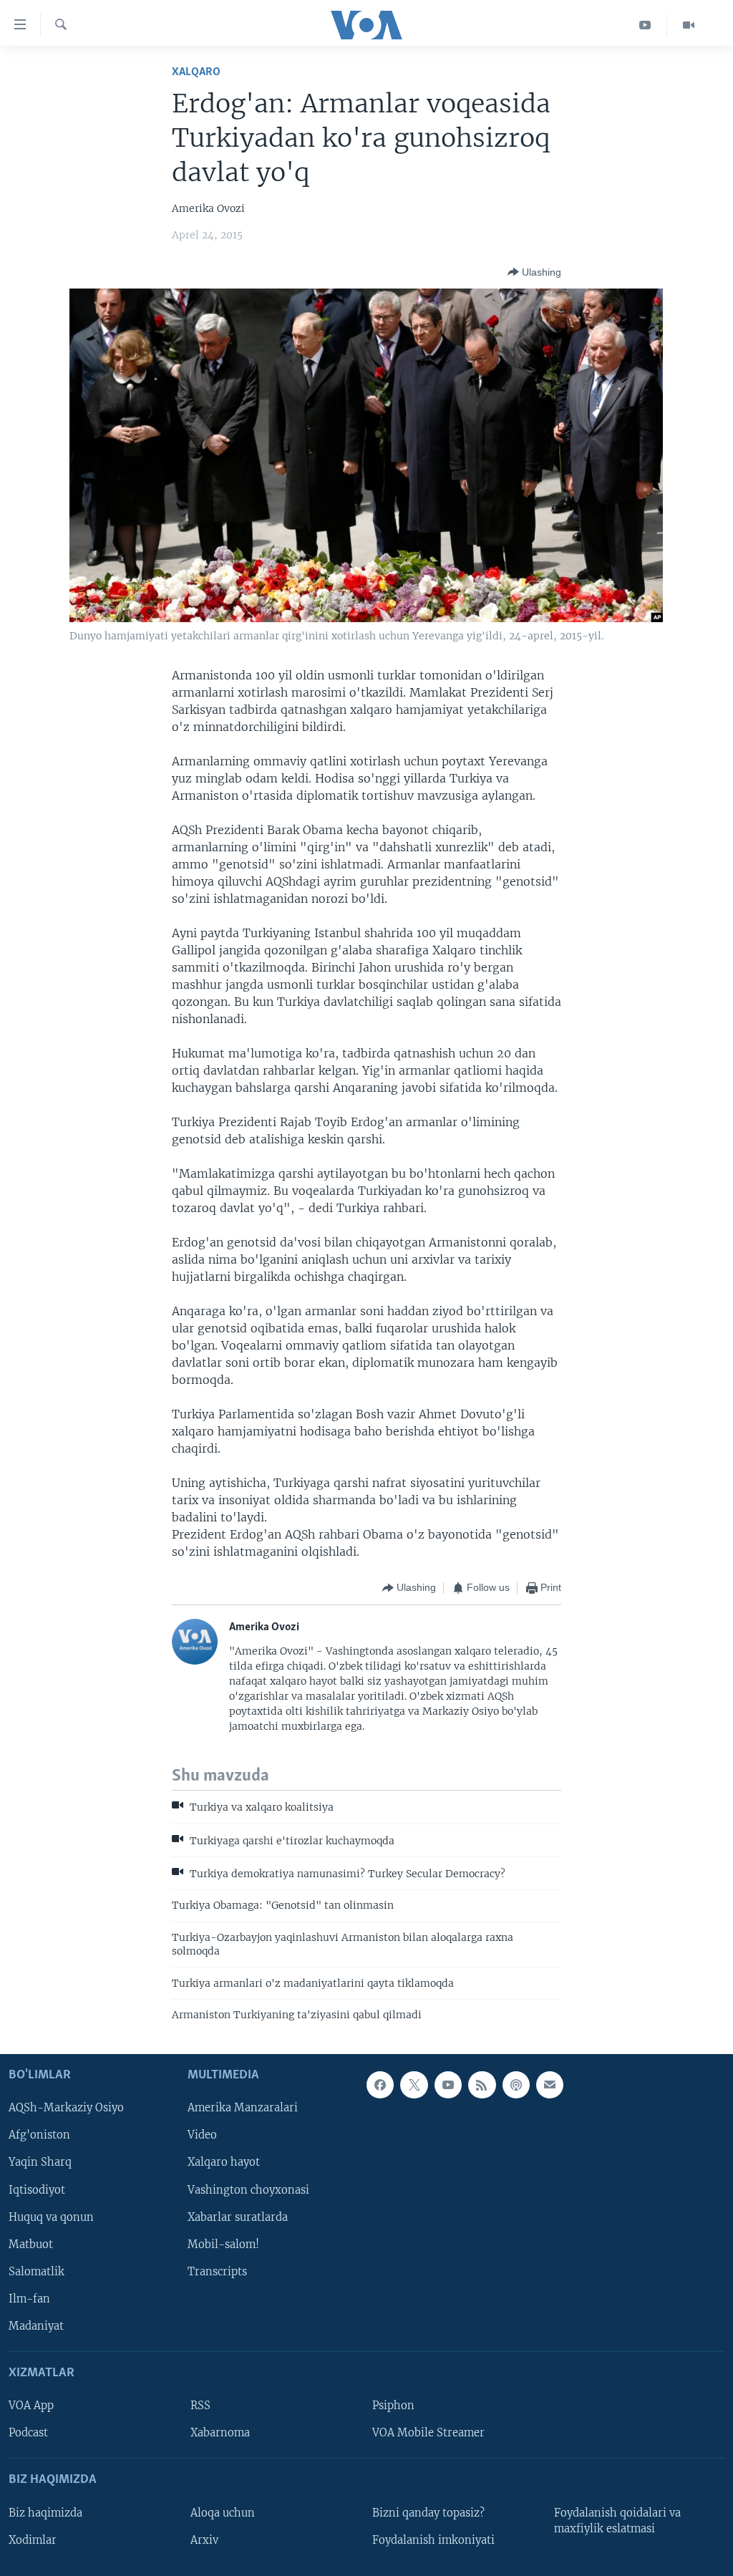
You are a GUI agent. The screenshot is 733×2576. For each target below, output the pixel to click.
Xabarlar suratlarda (238, 2217)
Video (202, 2135)
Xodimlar (33, 2539)
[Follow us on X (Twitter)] (414, 2085)
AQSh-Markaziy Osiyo (66, 2108)
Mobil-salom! (223, 2244)
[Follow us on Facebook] (380, 2085)
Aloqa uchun (223, 2512)
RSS (200, 2406)
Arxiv (204, 2539)
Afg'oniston (39, 2135)
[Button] (534, 272)
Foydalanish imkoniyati (433, 2539)
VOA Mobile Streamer (428, 2433)
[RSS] (482, 2085)
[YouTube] (645, 25)
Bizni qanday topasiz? (428, 2512)
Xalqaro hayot (224, 2162)
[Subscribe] (550, 2085)
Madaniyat (36, 2325)
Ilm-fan (29, 2298)
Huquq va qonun (51, 2217)
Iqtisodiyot (37, 2189)
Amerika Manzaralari (243, 2108)
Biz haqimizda (45, 2512)
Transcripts (217, 2271)
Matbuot (31, 2244)
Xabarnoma (220, 2433)
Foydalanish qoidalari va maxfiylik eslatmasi (617, 2520)
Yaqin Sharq (40, 2162)
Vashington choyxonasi (248, 2189)
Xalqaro (196, 72)
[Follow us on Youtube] (448, 2085)
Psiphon (393, 2406)
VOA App (31, 2406)
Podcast (28, 2433)
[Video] (689, 25)
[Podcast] (516, 2085)
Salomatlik (37, 2271)
